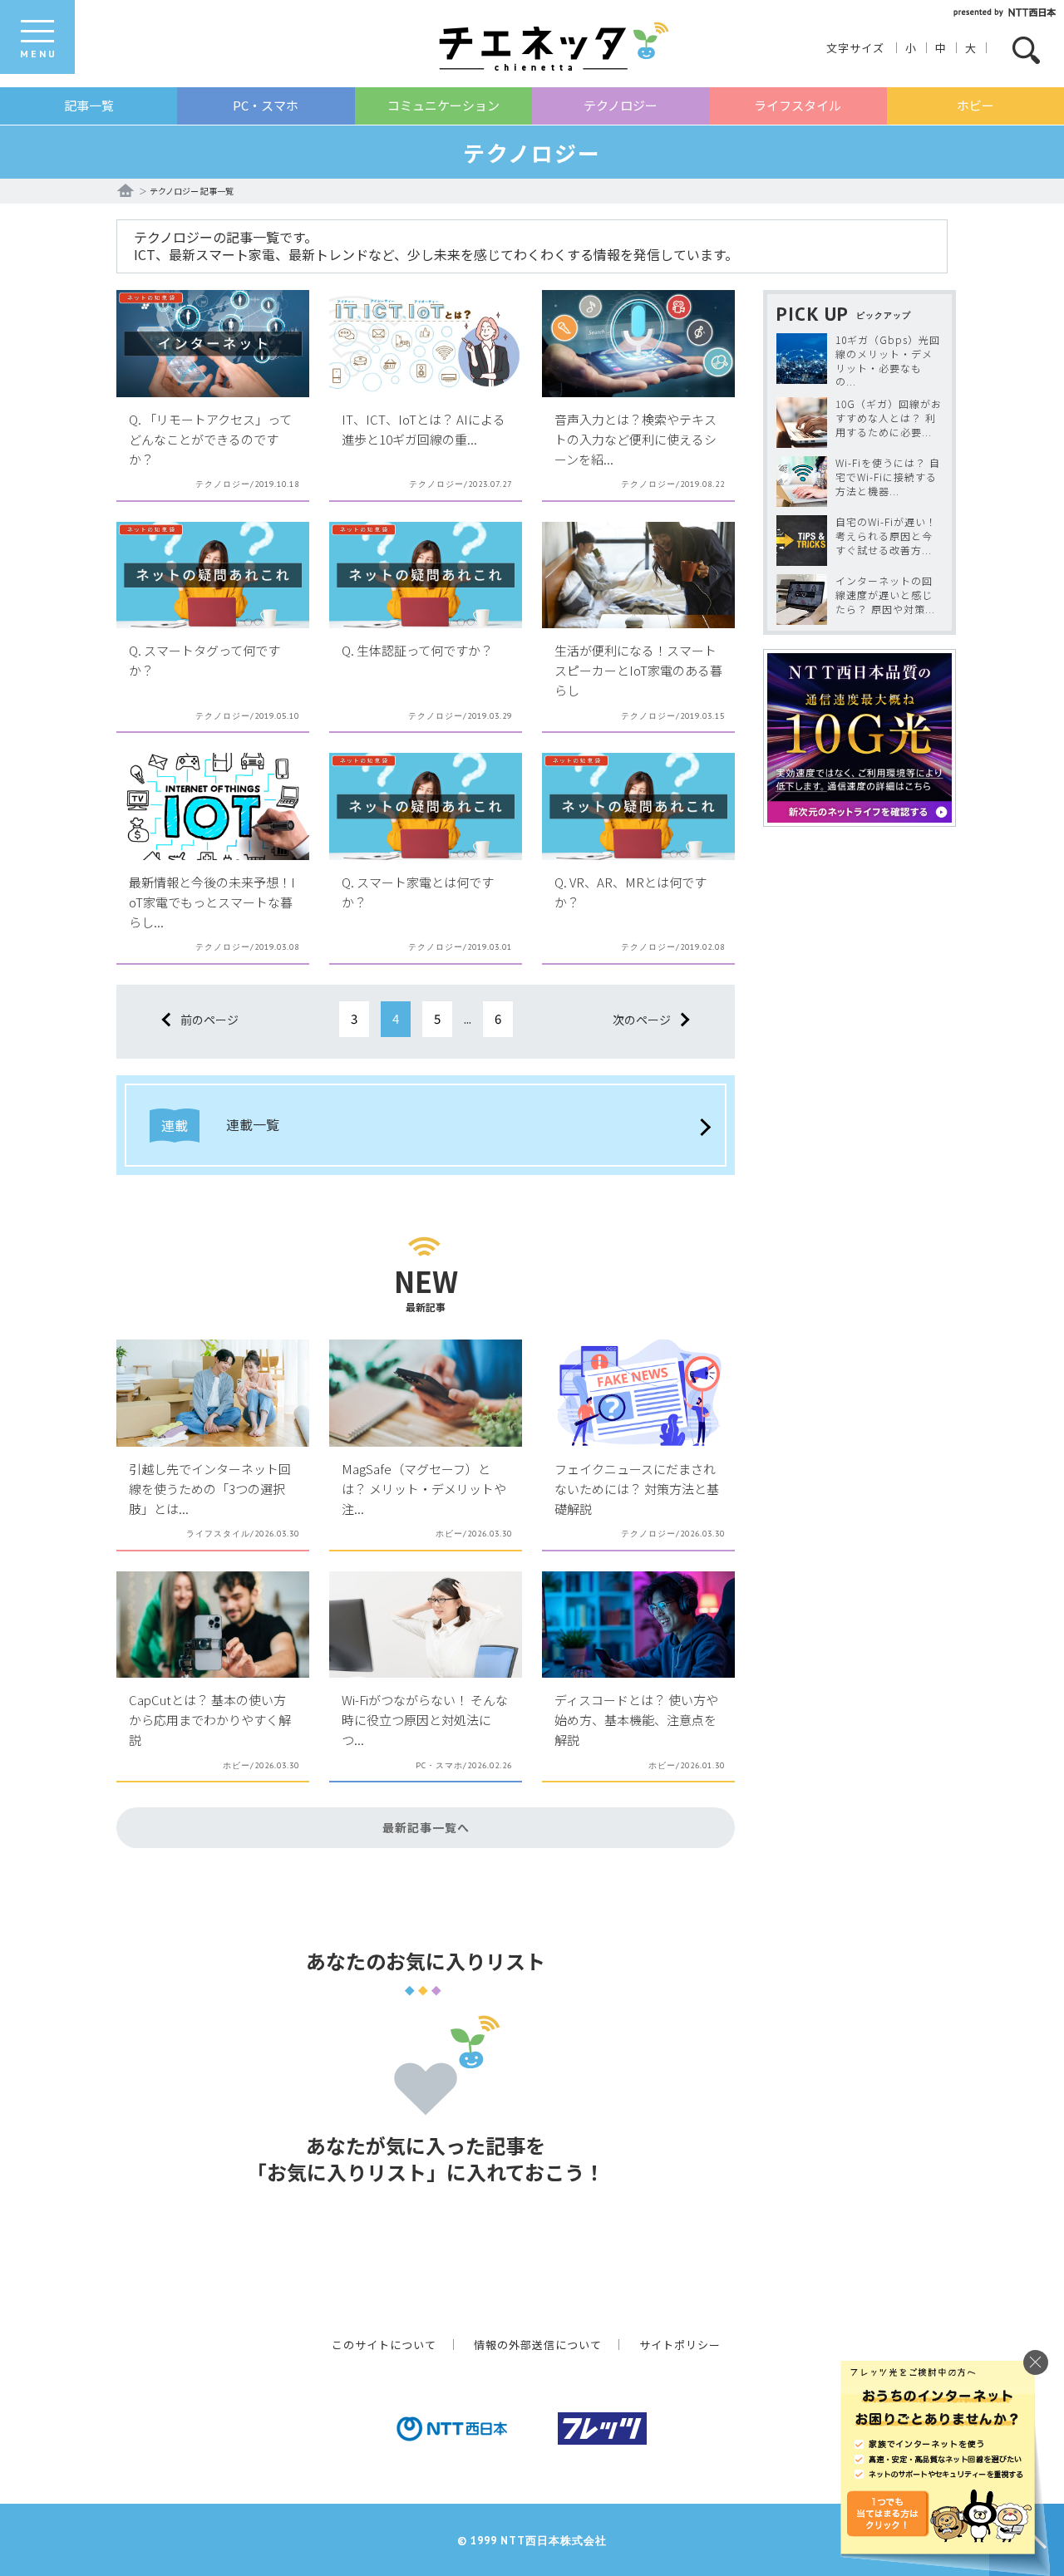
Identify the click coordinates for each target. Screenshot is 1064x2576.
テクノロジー (621, 105)
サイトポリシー (680, 2345)
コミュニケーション (443, 105)
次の (642, 1020)
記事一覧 (89, 105)
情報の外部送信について (538, 2345)
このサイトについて (384, 2345)
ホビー (975, 105)
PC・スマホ (266, 105)
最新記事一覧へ (426, 1827)
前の (209, 1020)
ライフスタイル (798, 105)
